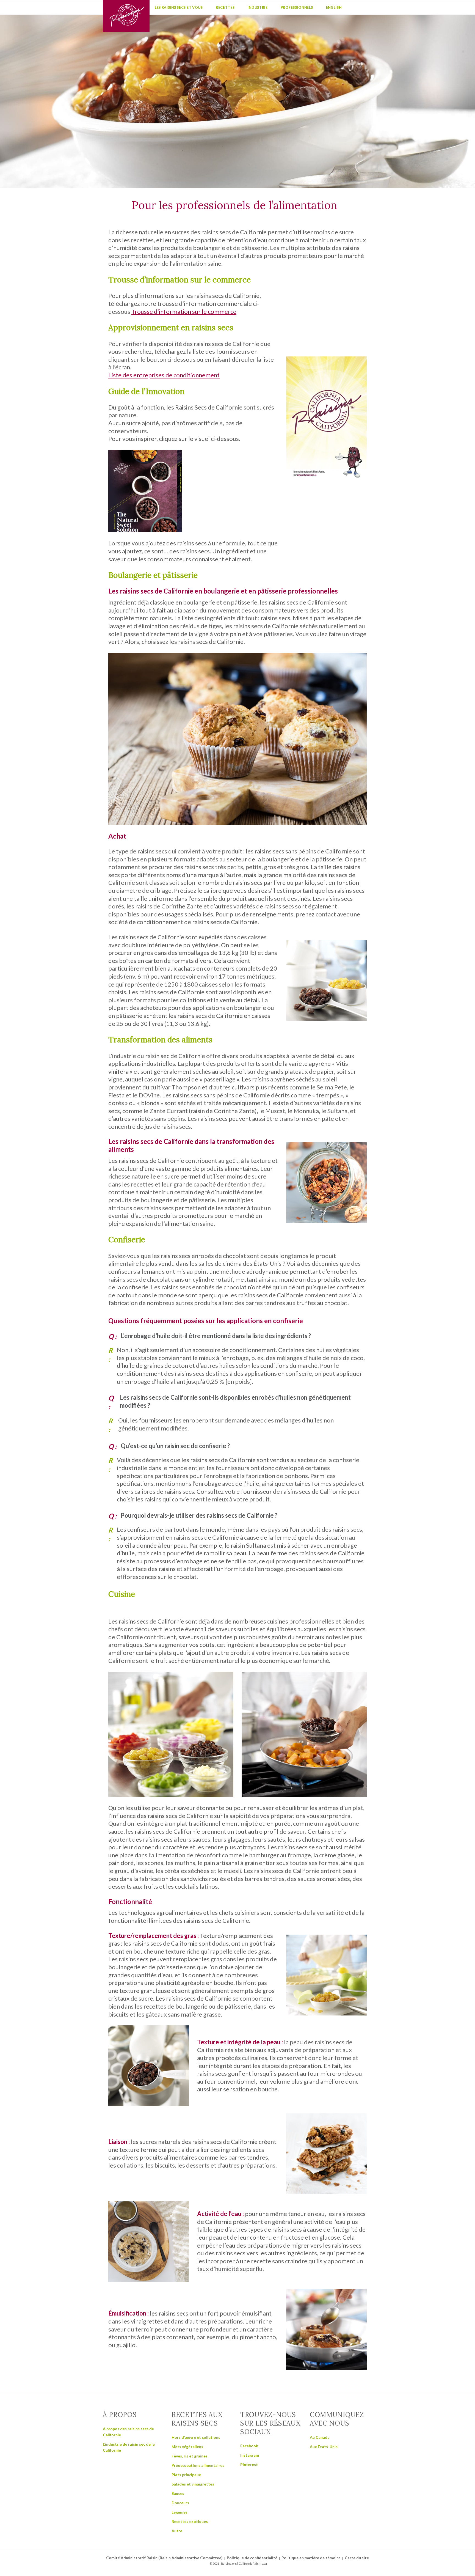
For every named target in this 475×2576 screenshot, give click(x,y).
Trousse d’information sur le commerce (184, 311)
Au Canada (320, 2437)
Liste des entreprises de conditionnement (164, 375)
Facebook (249, 2446)
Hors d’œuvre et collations (196, 2437)
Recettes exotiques (190, 2521)
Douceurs (180, 2503)
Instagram (250, 2455)
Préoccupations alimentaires (198, 2465)
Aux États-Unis (324, 2447)
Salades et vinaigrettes (193, 2484)
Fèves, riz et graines (190, 2456)
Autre (177, 2531)
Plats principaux (186, 2475)
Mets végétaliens (187, 2447)
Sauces (178, 2493)
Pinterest (249, 2464)
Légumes (179, 2512)
